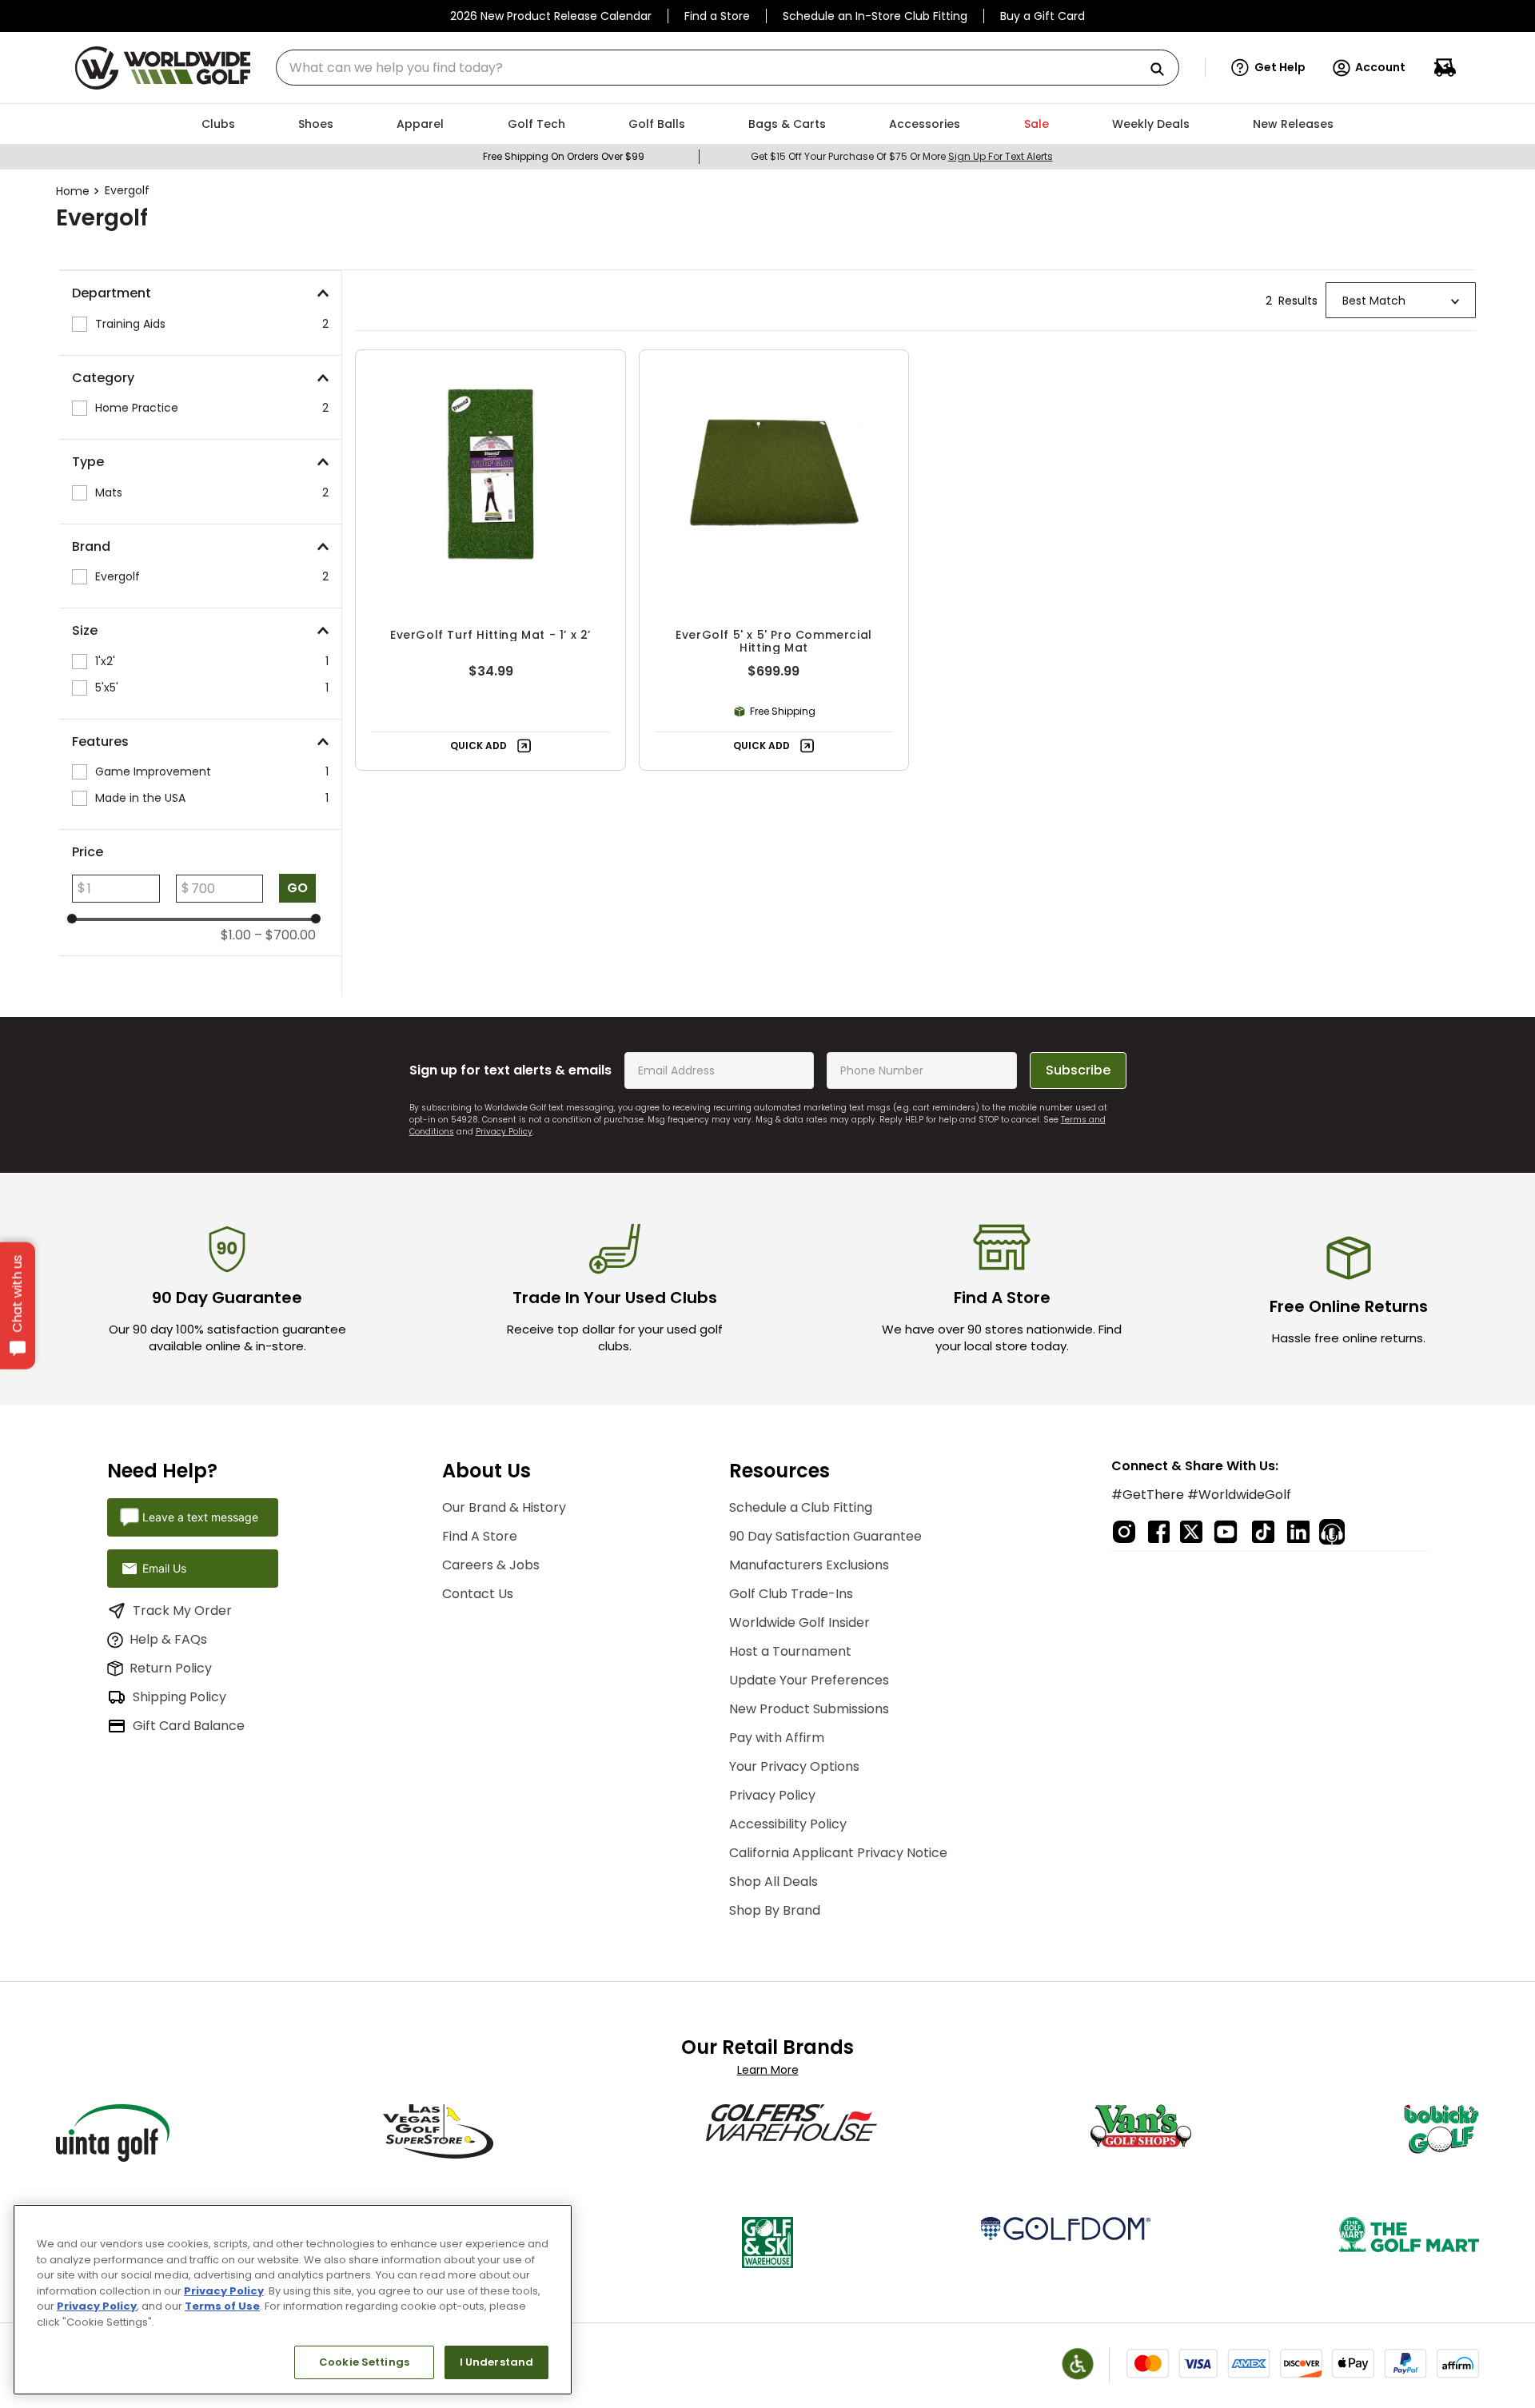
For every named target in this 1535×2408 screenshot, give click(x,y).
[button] (1268, 68)
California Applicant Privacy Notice (838, 1853)
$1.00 (236, 935)
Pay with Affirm (777, 1738)
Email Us (164, 1568)
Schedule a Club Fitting (801, 1507)
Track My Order (182, 1611)
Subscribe (1078, 1070)
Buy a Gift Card (1043, 16)
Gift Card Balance (189, 1726)
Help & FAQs (168, 1639)
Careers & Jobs (491, 1565)
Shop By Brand (775, 1910)
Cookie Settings (364, 2362)
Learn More (768, 2070)
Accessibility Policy (788, 1824)
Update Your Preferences (809, 1680)
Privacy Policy (504, 1132)
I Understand (497, 2362)
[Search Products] (1163, 70)
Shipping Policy (179, 1697)
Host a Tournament (790, 1651)
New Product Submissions (809, 1709)
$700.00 (285, 935)
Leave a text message (200, 1517)
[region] (293, 2300)
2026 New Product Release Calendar (551, 16)
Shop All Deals (773, 1882)
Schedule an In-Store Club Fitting (875, 16)
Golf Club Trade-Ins (791, 1594)
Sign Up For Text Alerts (1001, 156)
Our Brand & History (504, 1507)
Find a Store (717, 16)
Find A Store (480, 1536)
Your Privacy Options (794, 1766)
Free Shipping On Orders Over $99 (564, 156)
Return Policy (171, 1668)
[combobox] (728, 68)
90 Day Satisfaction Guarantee (825, 1536)
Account (1380, 67)
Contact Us (478, 1594)
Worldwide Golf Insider (799, 1623)
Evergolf (127, 190)
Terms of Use (222, 2306)
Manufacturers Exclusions (809, 1565)
